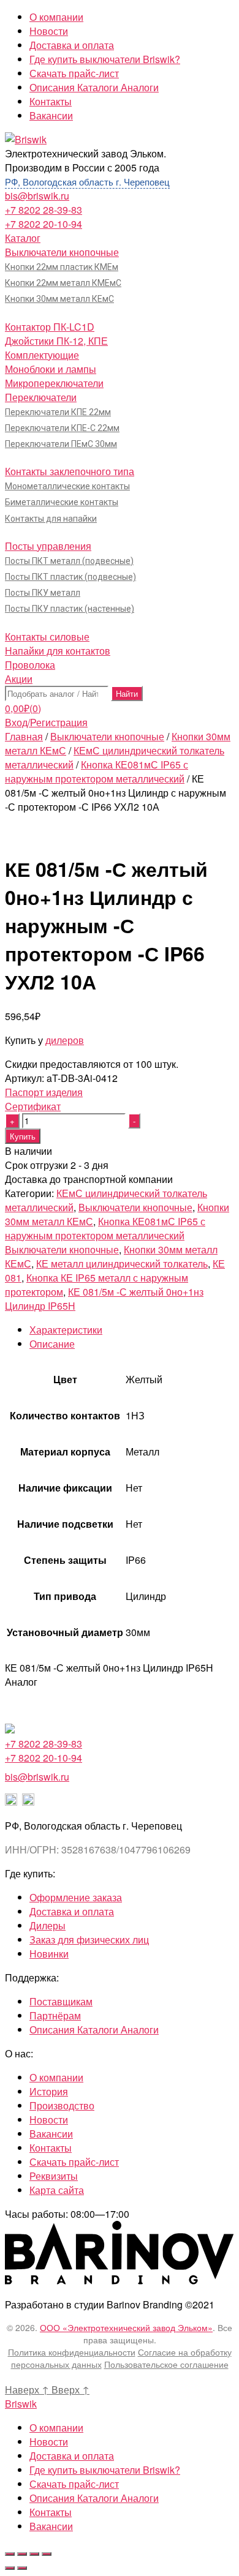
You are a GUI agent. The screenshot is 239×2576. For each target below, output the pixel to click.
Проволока (30, 665)
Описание (52, 1344)
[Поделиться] (22, 2554)
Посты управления (48, 546)
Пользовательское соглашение (166, 2364)
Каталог (23, 238)
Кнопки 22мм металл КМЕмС (63, 283)
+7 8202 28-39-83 (44, 210)
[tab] (132, 1330)
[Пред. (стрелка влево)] (10, 2568)
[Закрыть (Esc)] (10, 2554)
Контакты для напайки (51, 519)
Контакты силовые (47, 636)
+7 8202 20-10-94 (44, 224)
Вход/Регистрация (46, 722)
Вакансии (51, 115)
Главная (24, 736)
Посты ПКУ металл (43, 593)
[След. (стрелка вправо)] (22, 2568)
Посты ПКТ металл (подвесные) (69, 561)
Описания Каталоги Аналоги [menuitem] (94, 2498)
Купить (23, 1136)
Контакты (51, 101)
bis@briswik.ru (37, 196)
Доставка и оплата (72, 45)
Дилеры (47, 1925)
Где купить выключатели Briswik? (105, 59)
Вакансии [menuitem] (51, 2526)
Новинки (49, 1954)
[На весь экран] (34, 2554)
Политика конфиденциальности (72, 2352)
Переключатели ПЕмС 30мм (61, 444)
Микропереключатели (54, 383)
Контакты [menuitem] (51, 2512)
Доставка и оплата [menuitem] (72, 2456)
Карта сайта (57, 2190)
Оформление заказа (76, 1897)
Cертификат (33, 1106)
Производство (62, 2105)
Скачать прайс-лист (74, 73)
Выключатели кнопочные (62, 252)
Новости (49, 31)
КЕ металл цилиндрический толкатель (122, 1264)
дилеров (65, 1040)
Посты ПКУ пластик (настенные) (70, 609)
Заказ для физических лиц (89, 1940)
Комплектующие (42, 355)
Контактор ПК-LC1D (50, 327)
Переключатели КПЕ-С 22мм (62, 428)
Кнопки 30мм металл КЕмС (59, 299)
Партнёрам (55, 2015)
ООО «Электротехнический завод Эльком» (126, 2327)
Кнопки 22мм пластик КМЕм (62, 267)
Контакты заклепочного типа (70, 471)
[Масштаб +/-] (47, 2554)
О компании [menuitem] (56, 2428)
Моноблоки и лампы (51, 369)
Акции (19, 679)
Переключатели (41, 397)
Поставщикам (61, 2001)
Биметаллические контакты (62, 502)
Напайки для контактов (58, 651)
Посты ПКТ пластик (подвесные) (70, 577)
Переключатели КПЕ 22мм (58, 412)
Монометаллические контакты (67, 486)
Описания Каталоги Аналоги (94, 87)
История (49, 2091)
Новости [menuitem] (49, 2442)
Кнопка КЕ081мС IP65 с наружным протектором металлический (97, 772)
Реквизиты (54, 2176)
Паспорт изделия (44, 1092)
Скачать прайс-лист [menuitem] (74, 2484)
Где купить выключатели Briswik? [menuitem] (105, 2470)
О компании (56, 17)
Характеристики (66, 1330)
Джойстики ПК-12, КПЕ (56, 341)
